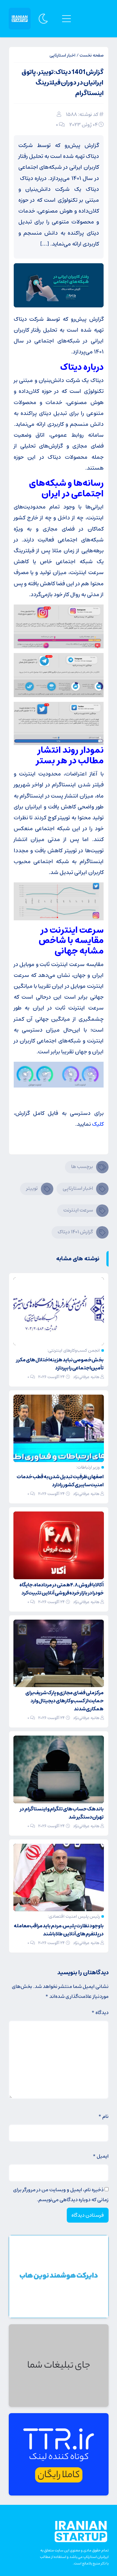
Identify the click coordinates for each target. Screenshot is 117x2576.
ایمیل (101, 2156)
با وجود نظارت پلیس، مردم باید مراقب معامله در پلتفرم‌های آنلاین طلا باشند (59, 1930)
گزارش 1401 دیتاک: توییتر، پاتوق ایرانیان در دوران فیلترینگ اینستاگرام (62, 83)
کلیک (98, 1124)
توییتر (32, 1188)
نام (103, 2116)
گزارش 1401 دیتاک (75, 1232)
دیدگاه (100, 2012)
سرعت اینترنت (78, 1210)
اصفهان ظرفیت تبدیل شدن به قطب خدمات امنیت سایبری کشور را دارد (60, 1481)
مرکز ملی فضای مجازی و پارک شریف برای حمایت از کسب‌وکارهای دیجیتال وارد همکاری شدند (65, 1701)
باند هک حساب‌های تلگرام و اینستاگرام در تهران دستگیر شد (62, 1813)
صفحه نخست (92, 55)
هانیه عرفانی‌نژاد (86, 1377)
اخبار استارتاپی (63, 55)
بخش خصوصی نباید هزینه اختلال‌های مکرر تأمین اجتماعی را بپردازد (60, 1364)
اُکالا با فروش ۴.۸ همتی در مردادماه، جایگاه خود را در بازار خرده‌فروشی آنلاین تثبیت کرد (62, 1589)
